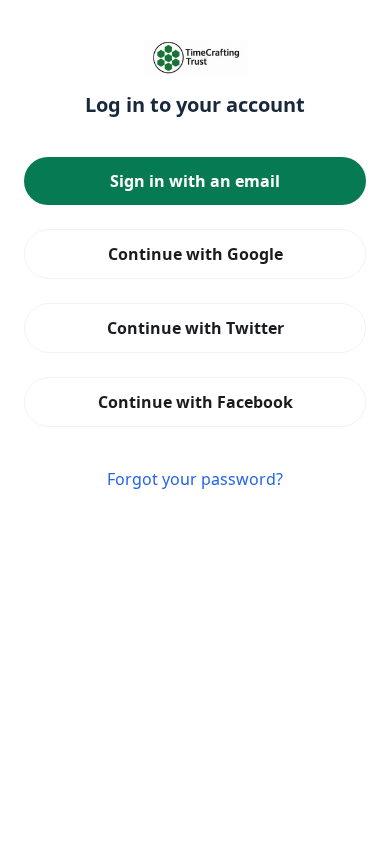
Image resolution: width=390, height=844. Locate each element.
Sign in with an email (195, 181)
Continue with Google (195, 254)
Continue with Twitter (195, 328)
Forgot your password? (195, 479)
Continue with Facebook (195, 402)
